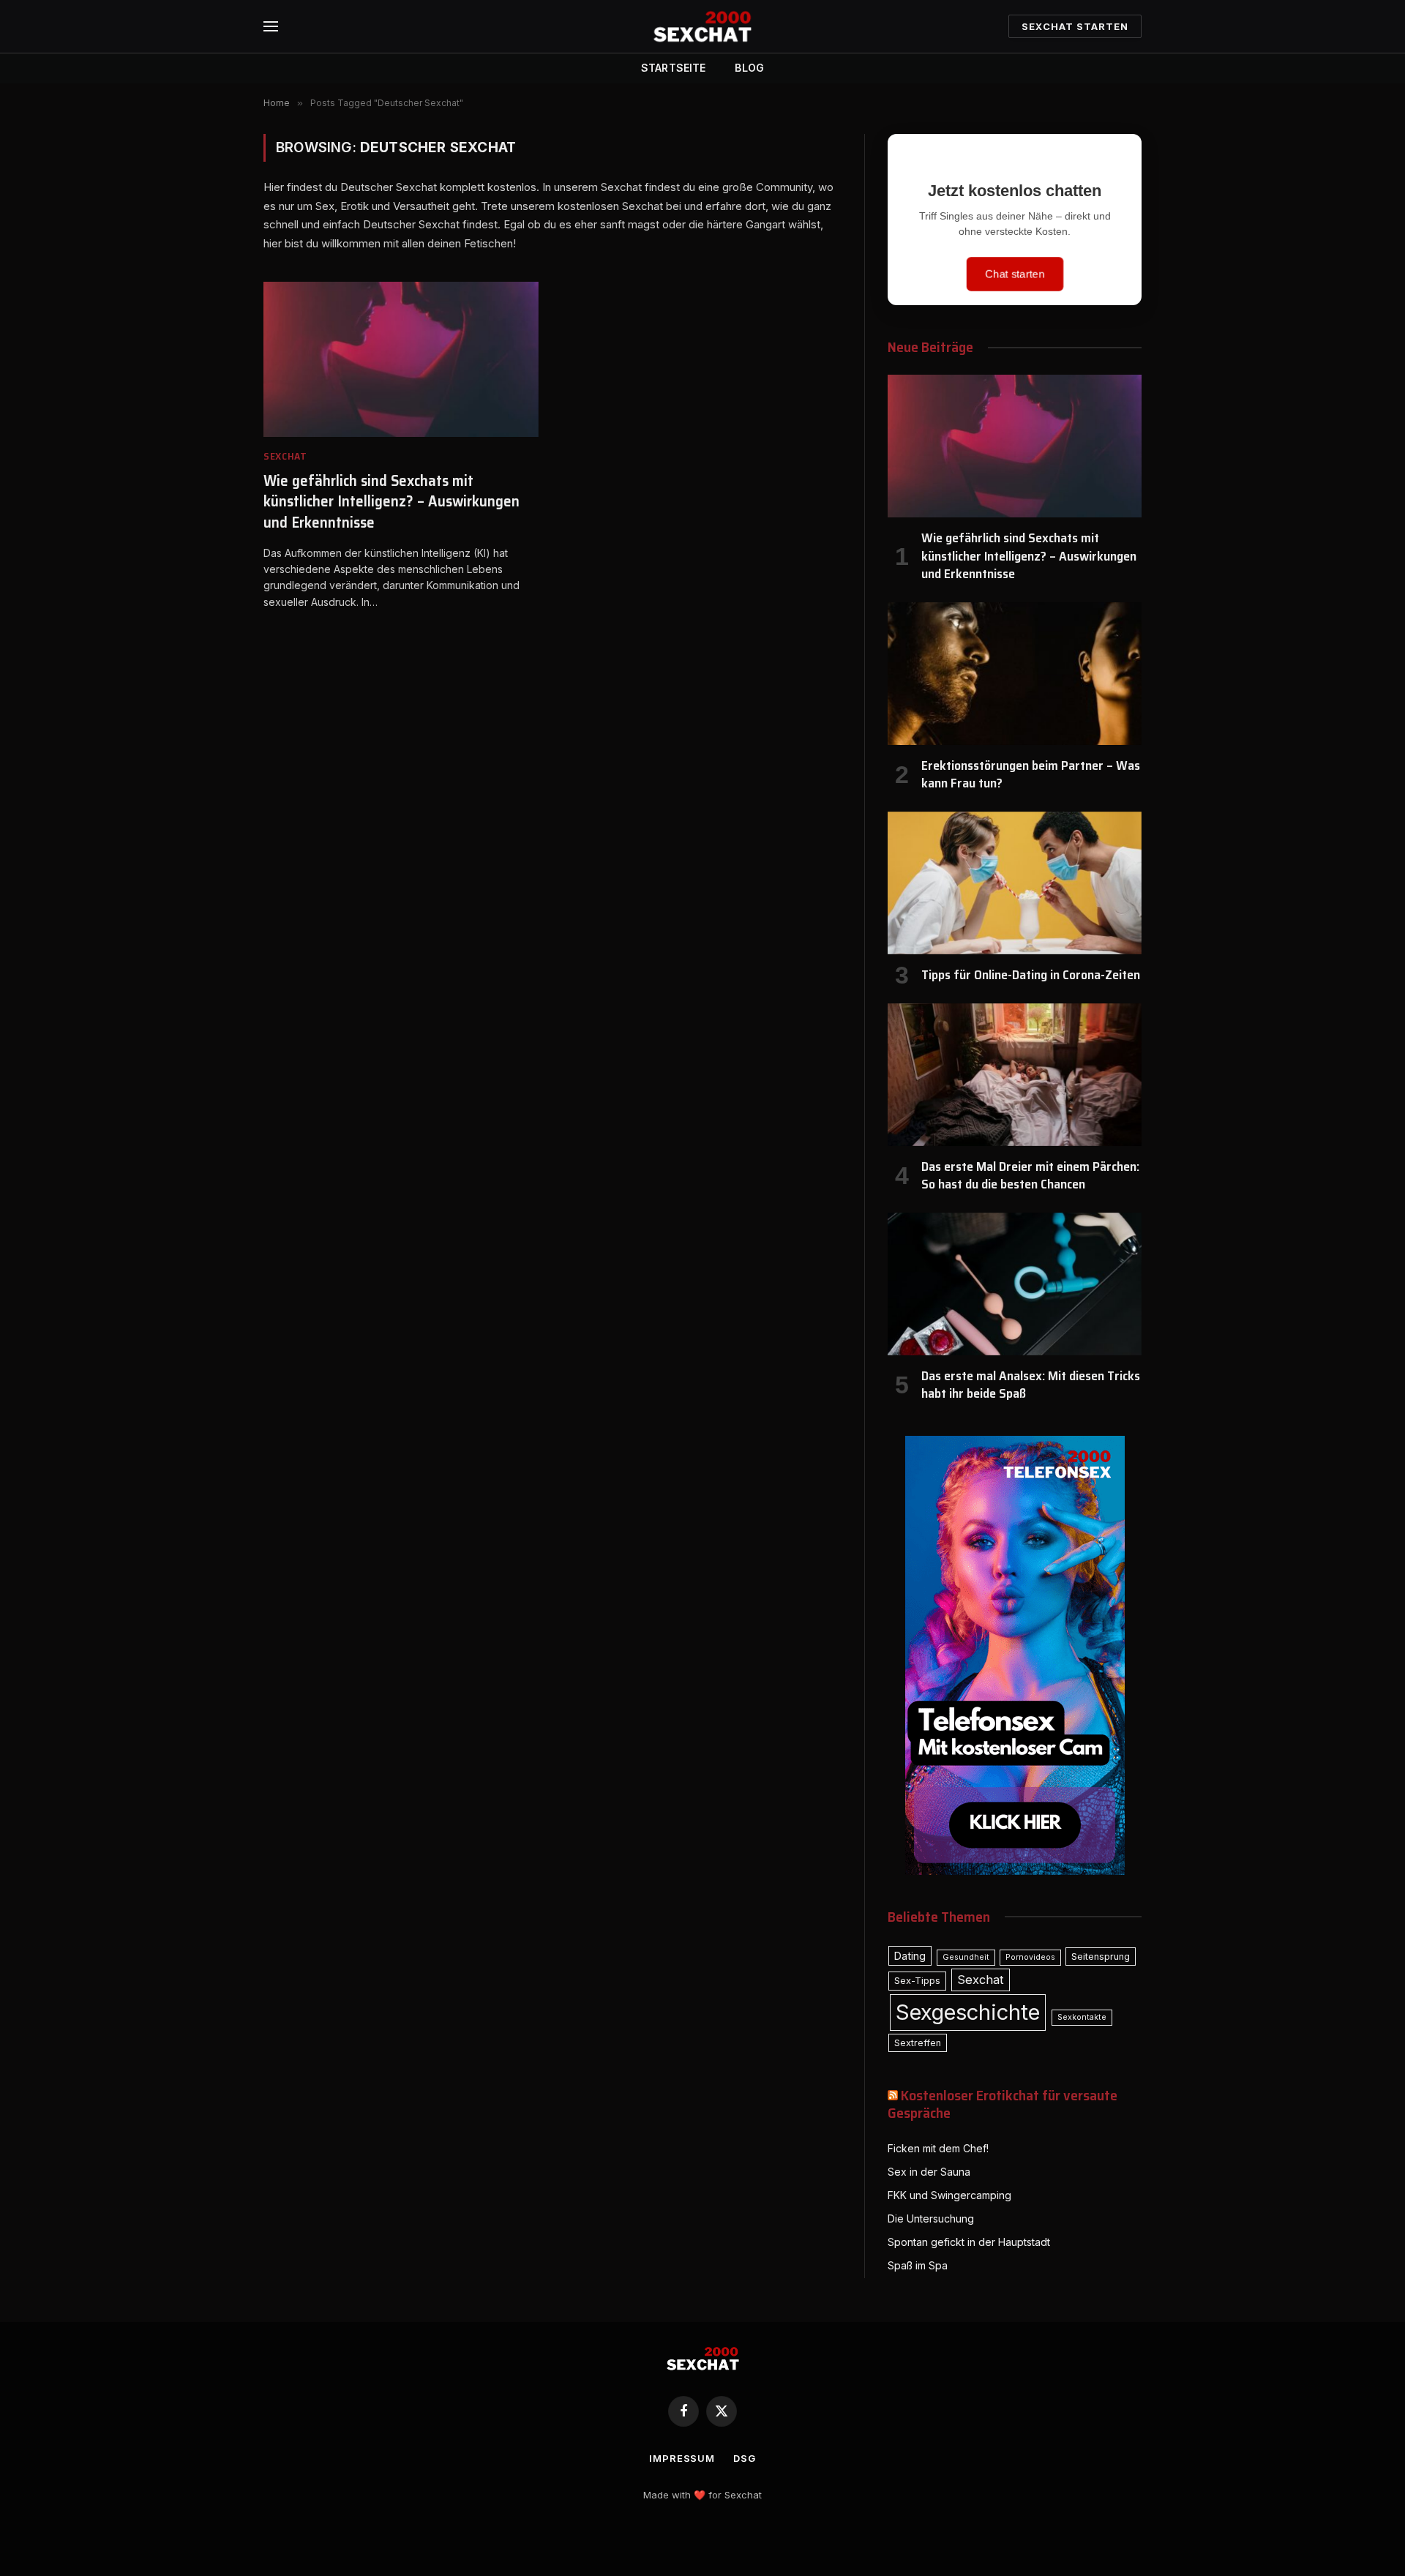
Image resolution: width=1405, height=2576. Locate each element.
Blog (749, 68)
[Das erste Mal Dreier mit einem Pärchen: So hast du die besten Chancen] (1015, 1075)
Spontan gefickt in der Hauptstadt (969, 2242)
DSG (745, 2458)
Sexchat (285, 456)
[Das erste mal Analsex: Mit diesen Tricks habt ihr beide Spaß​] (1015, 1284)
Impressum (682, 2458)
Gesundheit (966, 1957)
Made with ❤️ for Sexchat (702, 2495)
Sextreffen (918, 2043)
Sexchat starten (1075, 26)
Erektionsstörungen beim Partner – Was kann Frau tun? (1031, 775)
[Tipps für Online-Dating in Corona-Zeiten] (1015, 883)
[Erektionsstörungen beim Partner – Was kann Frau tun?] (1015, 674)
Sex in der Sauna (929, 2172)
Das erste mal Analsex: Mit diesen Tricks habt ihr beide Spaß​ (1031, 1385)
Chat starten (1014, 274)
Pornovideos (1030, 1957)
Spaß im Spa (918, 2265)
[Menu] (271, 27)
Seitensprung (1101, 1957)
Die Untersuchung (931, 2219)
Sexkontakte (1082, 2017)
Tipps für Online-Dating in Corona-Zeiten (1031, 975)
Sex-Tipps (917, 1981)
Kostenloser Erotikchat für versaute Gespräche (1003, 2104)
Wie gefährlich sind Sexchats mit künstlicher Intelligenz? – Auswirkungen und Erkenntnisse (391, 502)
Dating (910, 1956)
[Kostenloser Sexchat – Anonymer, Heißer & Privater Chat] (702, 26)
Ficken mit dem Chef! (938, 2148)
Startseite (673, 68)
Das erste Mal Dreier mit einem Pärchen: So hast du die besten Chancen (1030, 1176)
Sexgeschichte (968, 2012)
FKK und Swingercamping (949, 2195)
